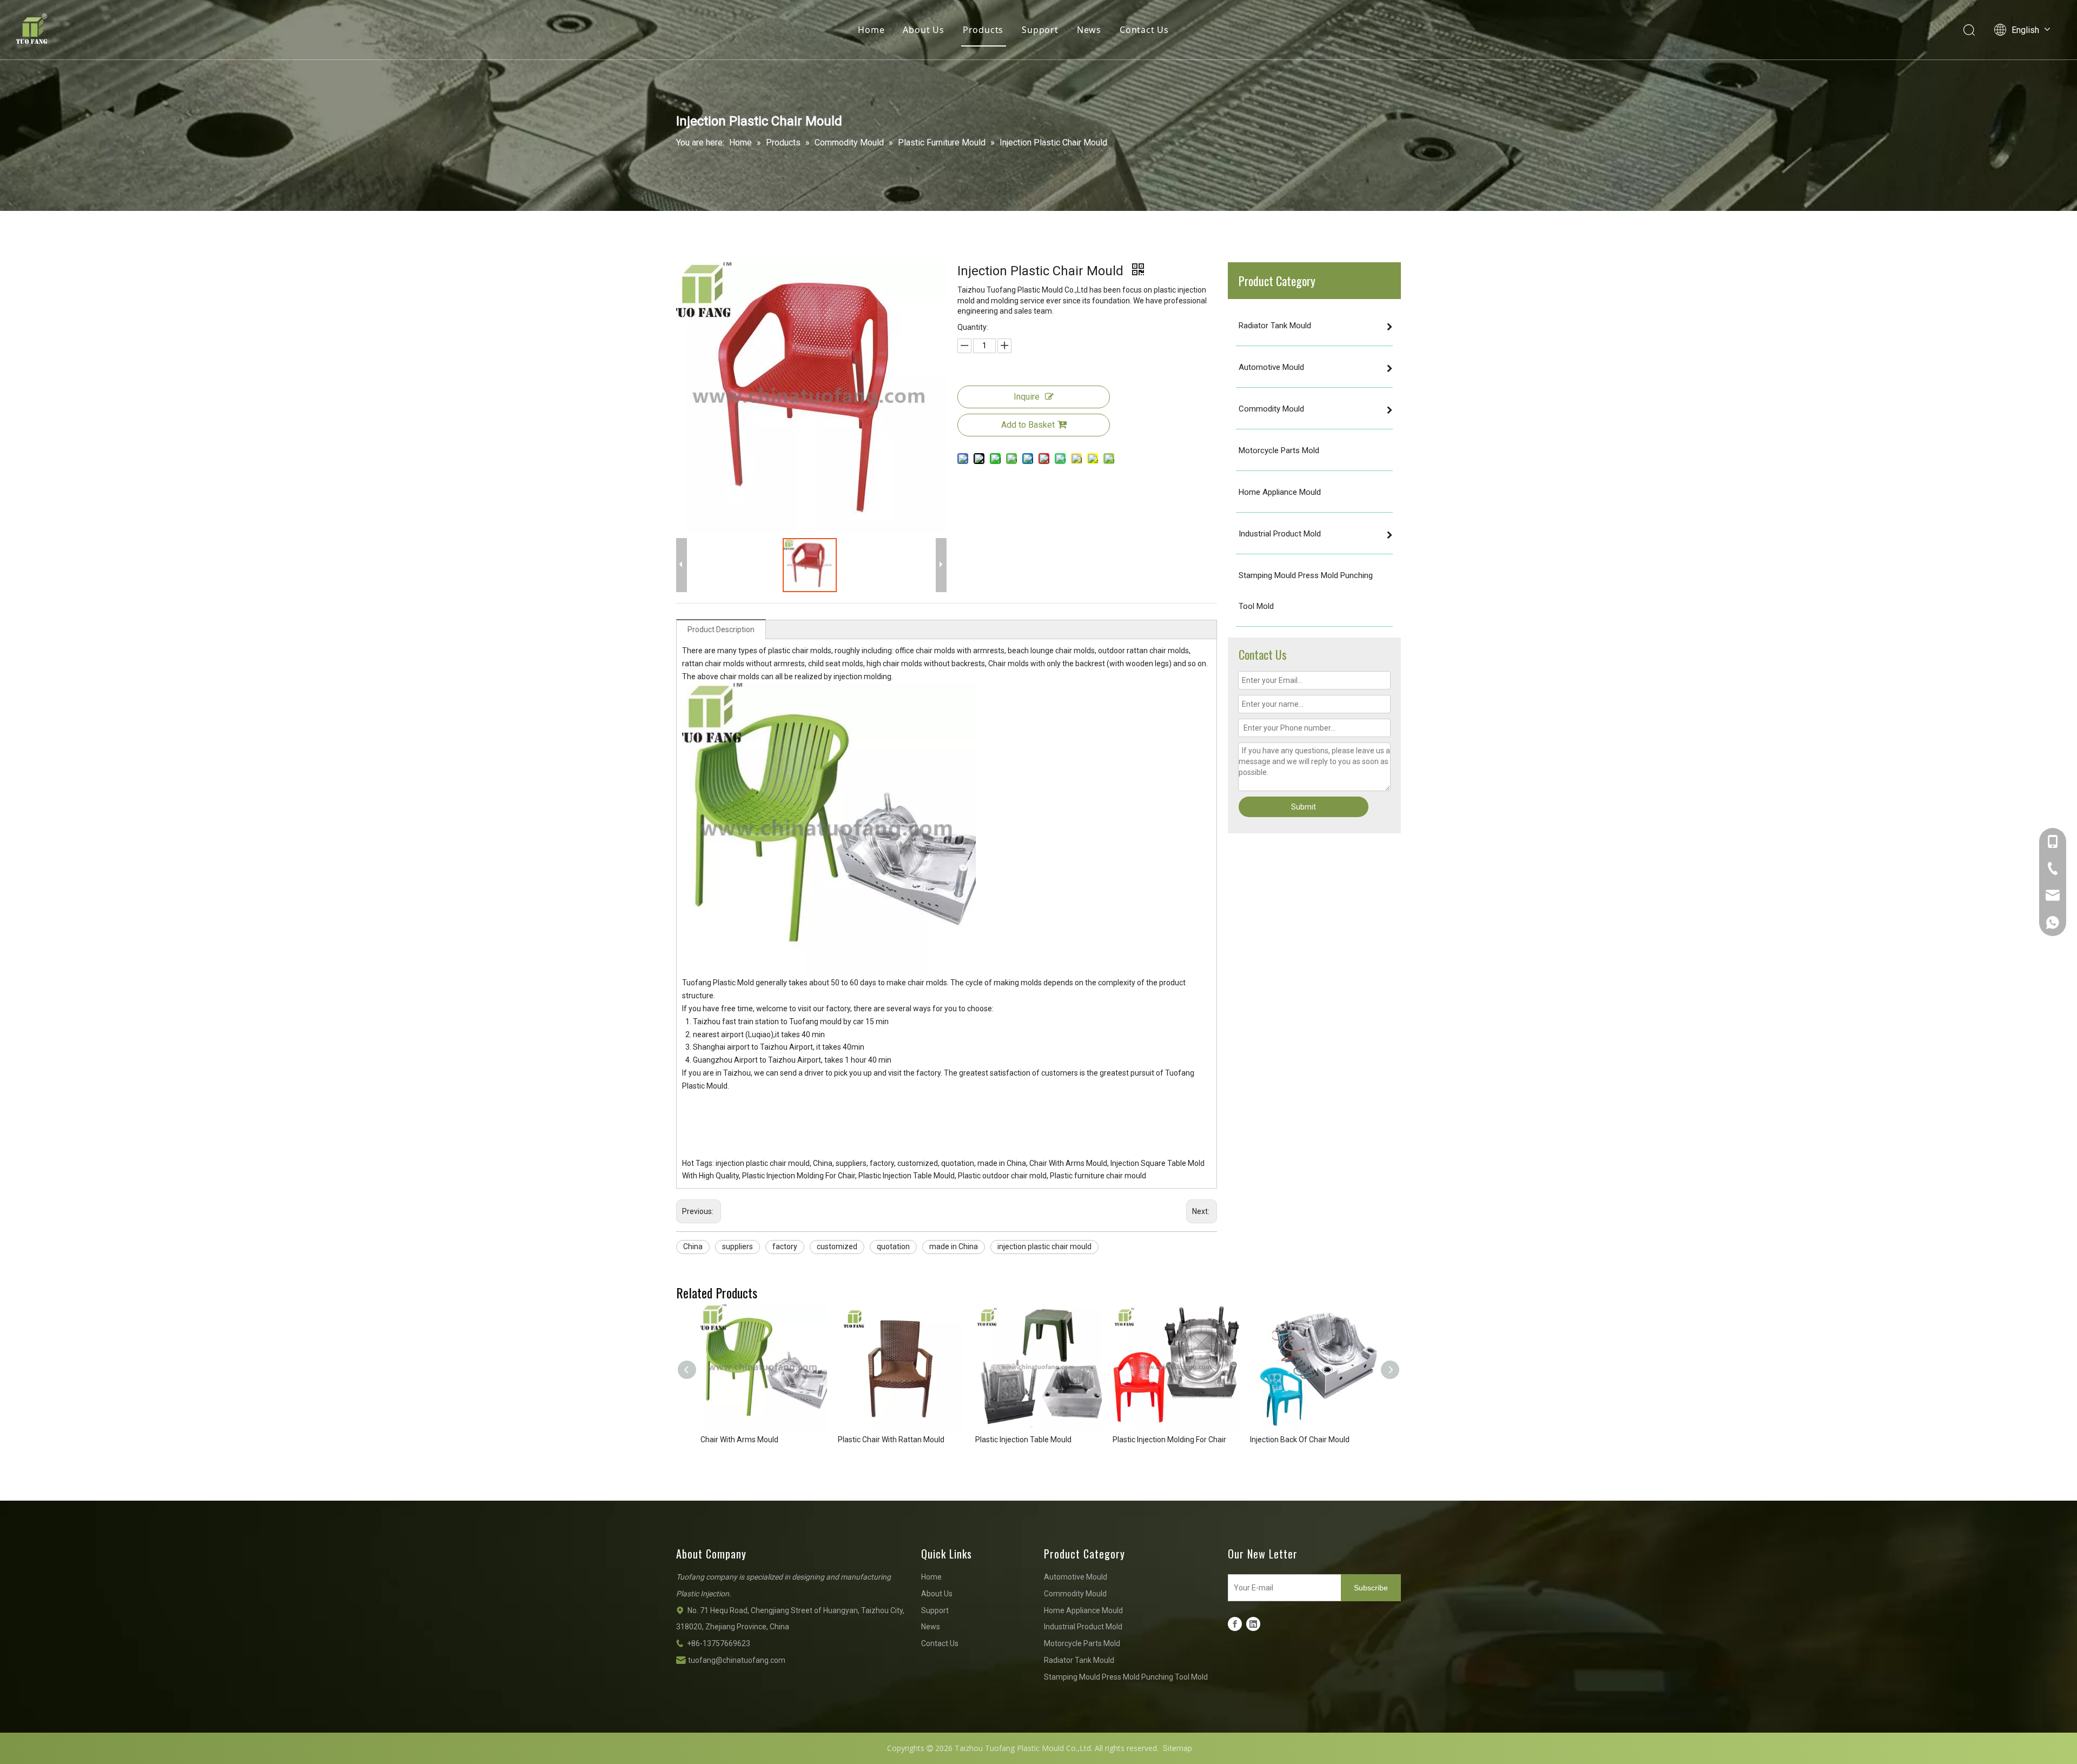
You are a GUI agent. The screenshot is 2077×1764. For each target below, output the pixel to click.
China (693, 1246)
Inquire (1027, 397)
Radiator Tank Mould (1079, 1660)
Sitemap (1178, 1748)
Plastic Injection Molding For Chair (1169, 1440)
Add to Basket (1028, 425)
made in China (954, 1246)
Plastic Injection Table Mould (1023, 1440)
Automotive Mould (1076, 1577)
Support (1040, 30)
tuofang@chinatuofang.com (737, 1660)
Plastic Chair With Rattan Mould (891, 1440)
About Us (923, 30)
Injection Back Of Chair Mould (1300, 1440)
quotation (893, 1246)
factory (785, 1246)
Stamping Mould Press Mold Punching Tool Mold (1126, 1677)
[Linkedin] (1253, 1624)
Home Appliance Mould (1083, 1610)
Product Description (721, 629)
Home (871, 30)
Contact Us (1144, 30)
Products (983, 30)
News (1089, 30)
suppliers (737, 1246)
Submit (1304, 807)
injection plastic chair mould (1044, 1246)
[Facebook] (1235, 1624)
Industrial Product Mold (1083, 1627)
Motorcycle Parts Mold (1082, 1643)
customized (837, 1246)
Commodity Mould (1075, 1594)
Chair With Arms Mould (739, 1440)
